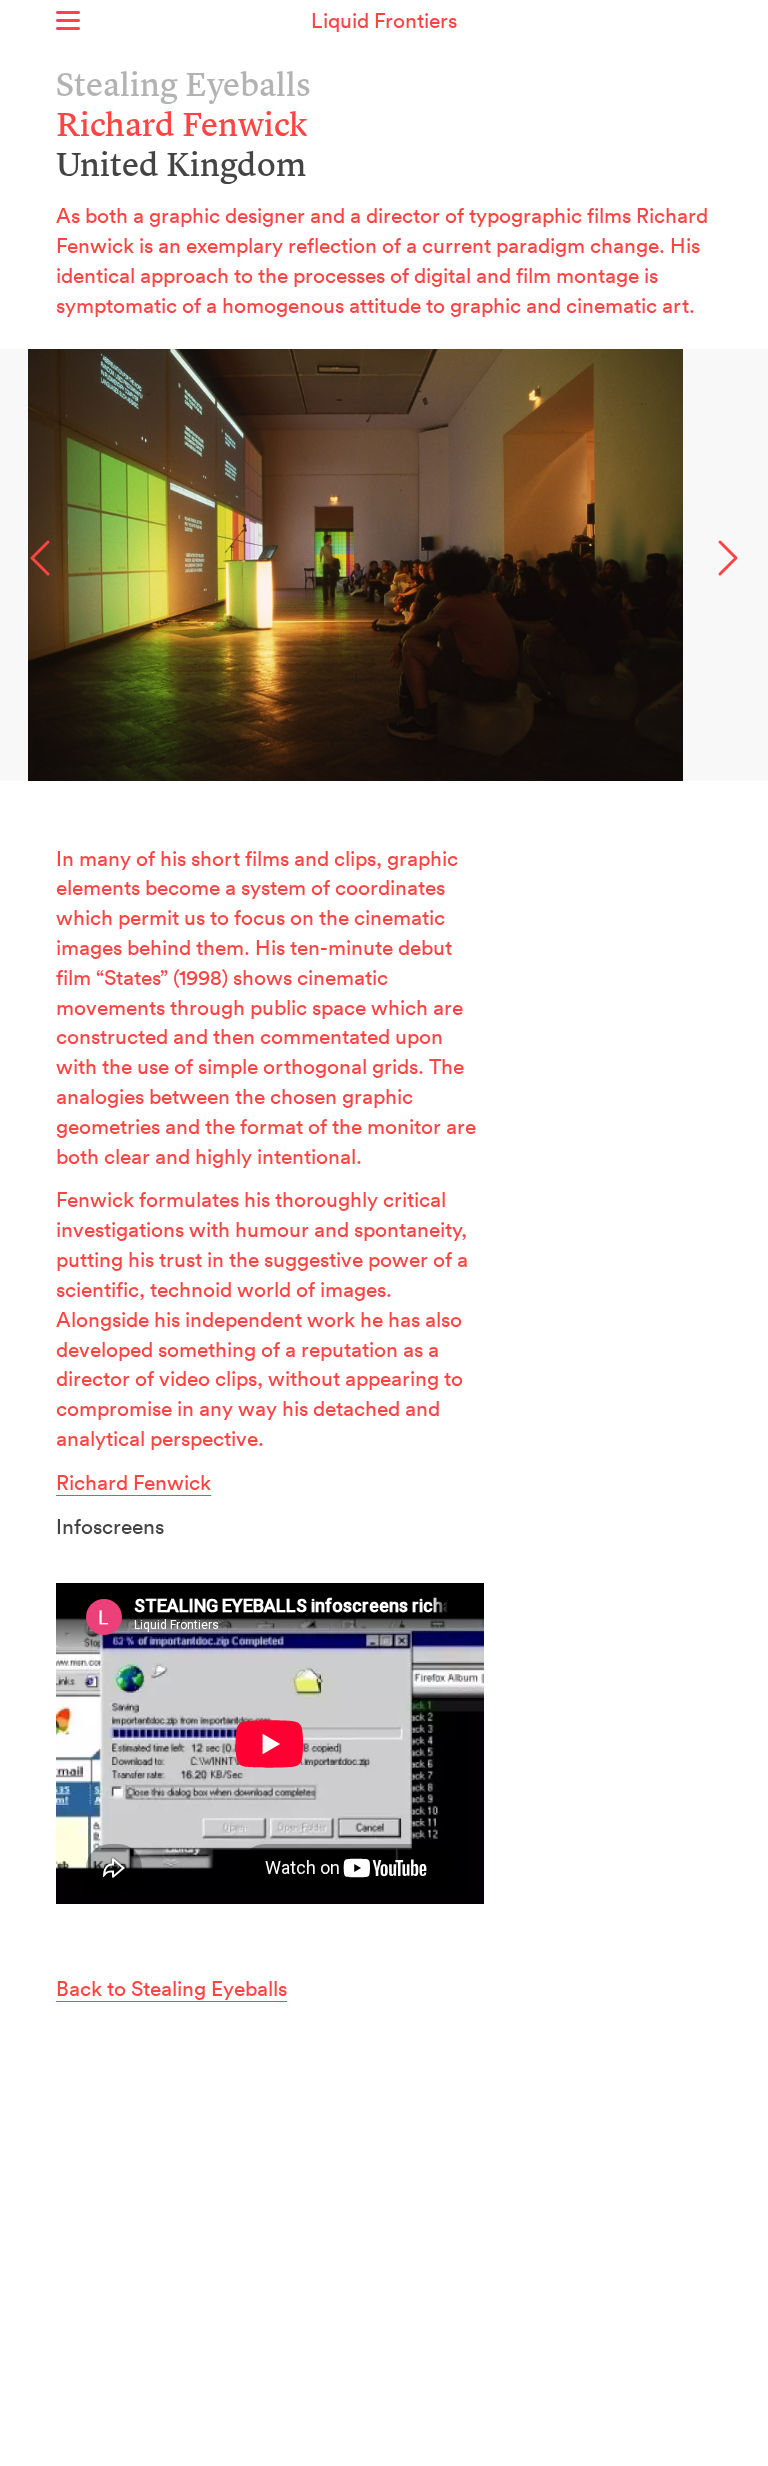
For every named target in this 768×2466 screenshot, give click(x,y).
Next (728, 558)
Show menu (68, 20)
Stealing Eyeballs (183, 87)
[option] (384, 565)
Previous (40, 558)
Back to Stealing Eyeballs (171, 1988)
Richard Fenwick (133, 1482)
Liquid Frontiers (384, 20)
